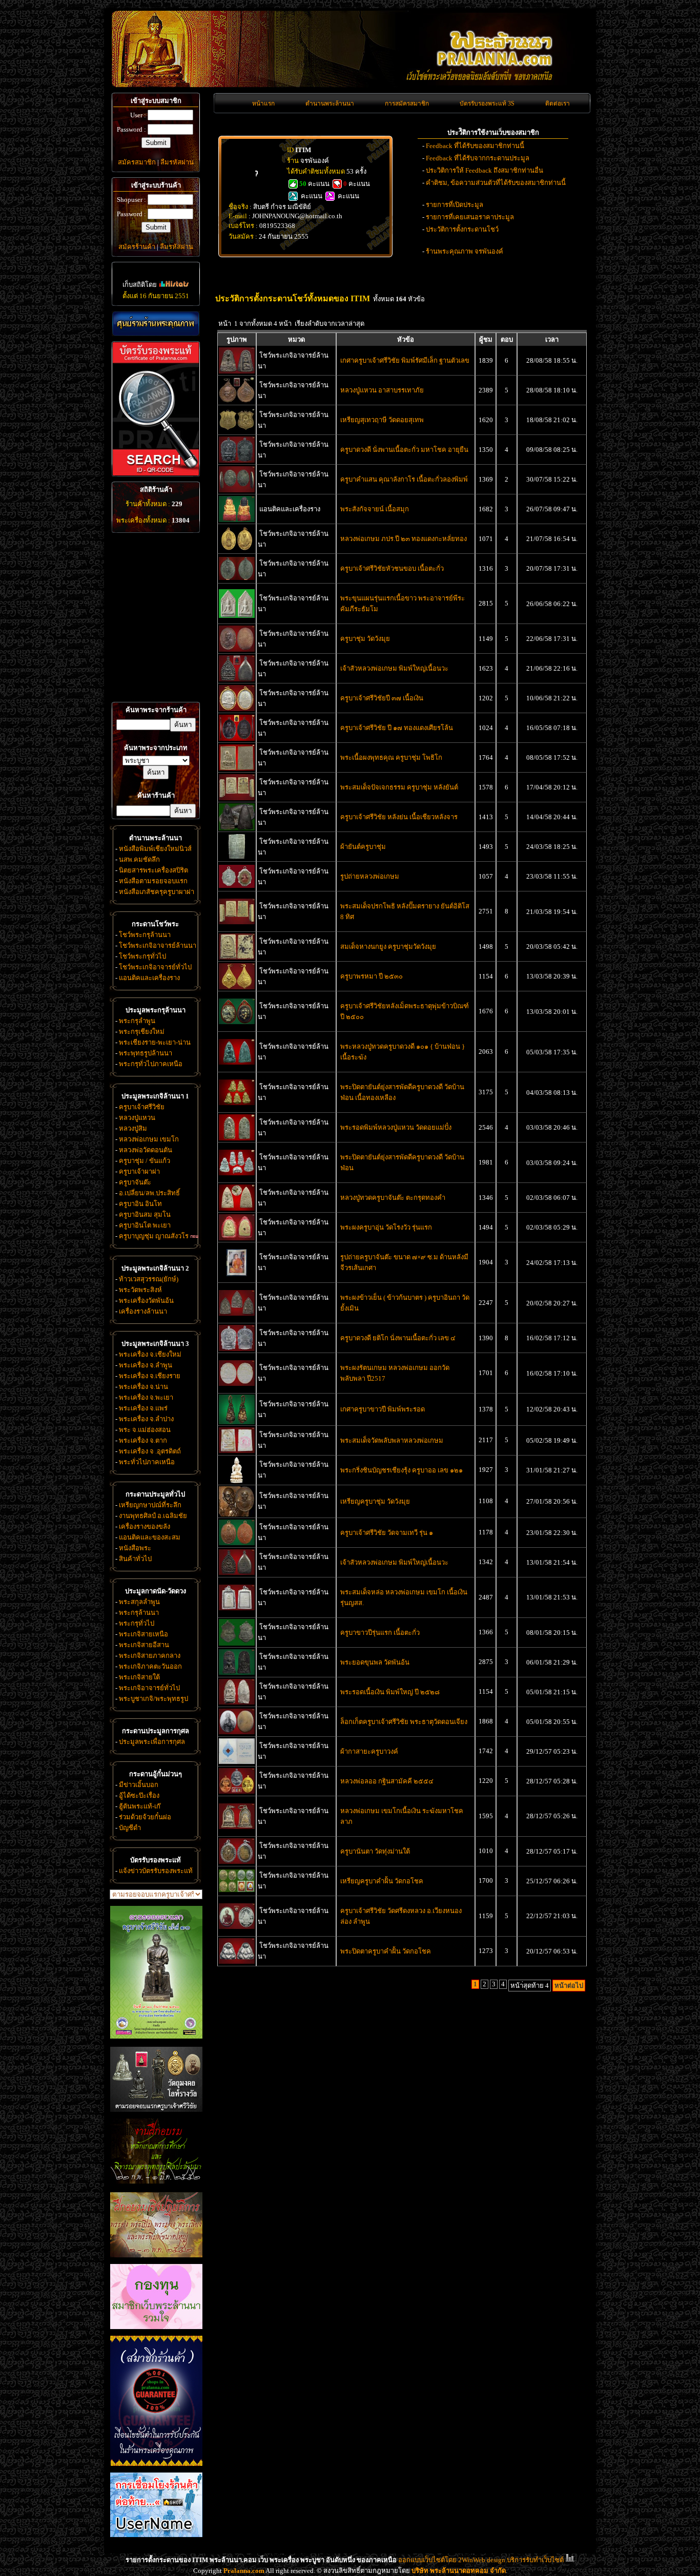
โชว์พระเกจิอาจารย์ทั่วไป (155, 967)
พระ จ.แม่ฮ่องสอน (145, 1430)
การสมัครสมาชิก (407, 103)
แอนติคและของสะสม (150, 1537)
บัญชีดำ (130, 1828)
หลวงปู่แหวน (137, 1118)
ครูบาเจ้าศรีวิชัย (142, 1107)
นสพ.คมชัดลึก (139, 859)
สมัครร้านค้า (137, 247)
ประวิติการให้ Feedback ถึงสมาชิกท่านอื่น (485, 170)
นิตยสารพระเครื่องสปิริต (153, 870)
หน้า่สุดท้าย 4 (530, 1986)
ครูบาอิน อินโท (140, 1204)
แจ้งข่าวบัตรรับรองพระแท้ (156, 1871)
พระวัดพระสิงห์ (140, 1290)
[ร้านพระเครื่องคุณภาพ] (156, 324)
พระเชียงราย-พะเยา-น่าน (155, 1042)
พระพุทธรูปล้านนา (146, 1053)
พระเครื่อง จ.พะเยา (146, 1397)
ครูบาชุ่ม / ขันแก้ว (145, 1161)
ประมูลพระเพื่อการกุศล (152, 1742)
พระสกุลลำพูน (139, 1602)
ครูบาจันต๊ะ (135, 1182)
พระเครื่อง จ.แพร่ (143, 1408)
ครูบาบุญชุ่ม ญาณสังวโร (154, 1236)
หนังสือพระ (135, 1548)
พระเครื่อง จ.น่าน (143, 1387)
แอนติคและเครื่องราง (149, 978)
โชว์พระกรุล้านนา (145, 935)
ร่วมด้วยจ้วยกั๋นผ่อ (145, 1817)
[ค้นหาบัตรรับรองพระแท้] (155, 474)
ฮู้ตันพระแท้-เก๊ (140, 1806)
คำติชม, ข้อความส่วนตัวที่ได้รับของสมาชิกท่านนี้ (496, 183)
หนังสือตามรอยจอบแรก (153, 881)
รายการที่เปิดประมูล (455, 205)
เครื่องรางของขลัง (145, 1526)
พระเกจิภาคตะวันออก (150, 1666)
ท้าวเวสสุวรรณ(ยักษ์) (149, 1279)
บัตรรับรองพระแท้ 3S (487, 103)
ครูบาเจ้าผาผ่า (139, 1171)
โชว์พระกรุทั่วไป (142, 956)
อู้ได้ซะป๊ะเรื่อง (139, 1795)
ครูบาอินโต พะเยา (145, 1225)
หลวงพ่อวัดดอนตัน (146, 1150)
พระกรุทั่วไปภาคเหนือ (151, 1064)
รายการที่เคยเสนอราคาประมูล (470, 217)
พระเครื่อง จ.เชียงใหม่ (150, 1354)
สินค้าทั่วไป (135, 1559)
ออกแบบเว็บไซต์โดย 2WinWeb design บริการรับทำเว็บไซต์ (481, 2560)
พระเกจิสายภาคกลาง (150, 1656)
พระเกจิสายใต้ (139, 1677)
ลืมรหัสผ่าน (177, 162)
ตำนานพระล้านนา (330, 103)
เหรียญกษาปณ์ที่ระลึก (150, 1505)
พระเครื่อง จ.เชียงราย (150, 1376)
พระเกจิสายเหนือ (143, 1634)
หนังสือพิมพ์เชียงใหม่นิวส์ (155, 849)
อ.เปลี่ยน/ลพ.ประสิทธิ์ (149, 1193)
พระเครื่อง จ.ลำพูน (146, 1365)
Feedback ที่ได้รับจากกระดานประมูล (478, 158)
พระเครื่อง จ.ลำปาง (146, 1419)
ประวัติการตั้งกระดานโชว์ (462, 229)
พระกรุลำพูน (137, 1021)
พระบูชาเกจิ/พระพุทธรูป (153, 1699)
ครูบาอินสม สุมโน (145, 1214)
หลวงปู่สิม (133, 1128)
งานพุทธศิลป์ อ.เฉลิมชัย (153, 1516)
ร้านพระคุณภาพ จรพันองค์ (465, 251)
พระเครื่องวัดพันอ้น (146, 1301)
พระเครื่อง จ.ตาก (143, 1440)
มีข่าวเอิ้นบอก (139, 1785)
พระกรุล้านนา (139, 1613)
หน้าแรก (263, 103)
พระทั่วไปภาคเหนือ (147, 1462)
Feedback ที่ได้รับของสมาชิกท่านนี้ (475, 146)
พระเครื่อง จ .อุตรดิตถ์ (150, 1451)
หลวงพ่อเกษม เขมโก (149, 1139)
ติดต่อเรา (558, 103)
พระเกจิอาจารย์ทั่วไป (149, 1688)
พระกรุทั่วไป (137, 1623)
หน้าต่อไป (569, 1986)
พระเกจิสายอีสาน (144, 1645)
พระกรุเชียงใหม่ (142, 1032)
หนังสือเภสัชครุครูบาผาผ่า (157, 892)
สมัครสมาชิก (137, 162)
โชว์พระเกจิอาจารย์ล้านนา (158, 946)
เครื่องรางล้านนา (143, 1311)
